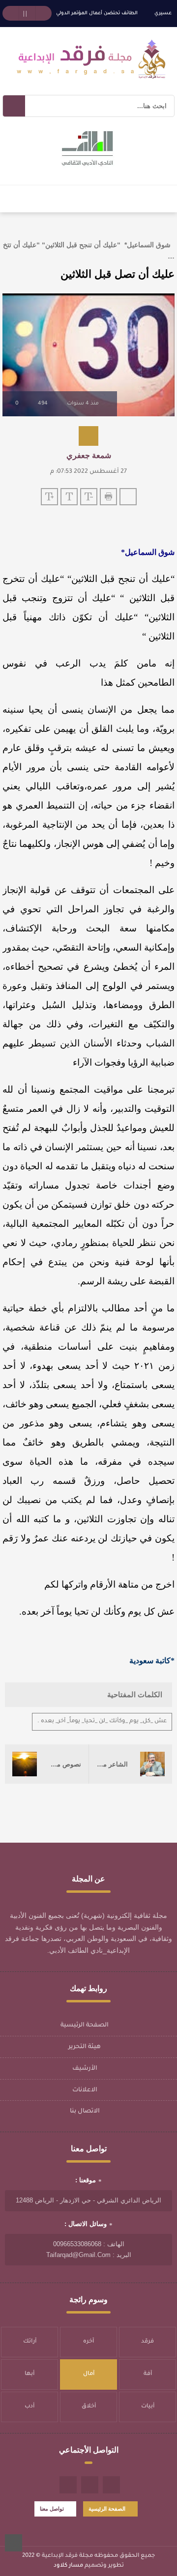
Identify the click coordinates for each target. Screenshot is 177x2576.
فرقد (147, 2342)
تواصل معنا (52, 2509)
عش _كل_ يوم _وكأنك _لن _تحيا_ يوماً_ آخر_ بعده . (102, 1722)
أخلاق (89, 2407)
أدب (29, 2407)
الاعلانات (85, 2090)
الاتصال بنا (85, 2112)
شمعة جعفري (89, 455)
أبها (29, 2374)
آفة (148, 2374)
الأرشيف (85, 2069)
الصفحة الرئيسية (85, 2026)
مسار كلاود (68, 2566)
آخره (88, 2342)
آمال (89, 2374)
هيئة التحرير (85, 2047)
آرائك (30, 2342)
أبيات (148, 2407)
